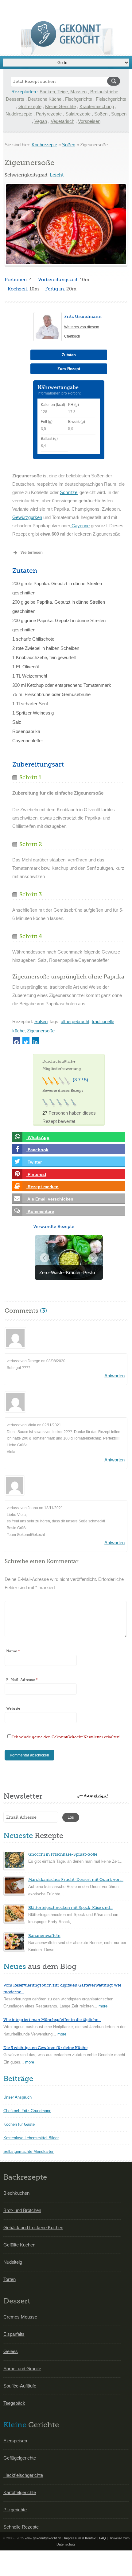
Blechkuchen (16, 2193)
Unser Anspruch (17, 2097)
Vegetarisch (62, 121)
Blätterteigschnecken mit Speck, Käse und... (70, 1908)
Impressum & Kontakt (80, 2538)
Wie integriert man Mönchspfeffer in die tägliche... (52, 2020)
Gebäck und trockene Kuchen (33, 2228)
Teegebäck (14, 2403)
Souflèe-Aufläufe (20, 2386)
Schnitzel (69, 492)
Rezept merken (43, 1187)
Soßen (101, 114)
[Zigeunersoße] (66, 224)
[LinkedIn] (35, 1040)
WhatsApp (38, 1137)
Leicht (57, 175)
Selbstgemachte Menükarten (29, 2151)
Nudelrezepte (19, 114)
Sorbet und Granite (22, 2369)
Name (13, 1651)
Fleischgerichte (111, 99)
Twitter (34, 1162)
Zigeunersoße (41, 1031)
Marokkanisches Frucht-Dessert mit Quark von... (76, 1879)
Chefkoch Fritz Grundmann (27, 2111)
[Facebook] (16, 1040)
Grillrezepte (30, 106)
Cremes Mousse (20, 2317)
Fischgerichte (79, 99)
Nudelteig (13, 2262)
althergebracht (75, 1021)
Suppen (119, 114)
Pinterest (36, 1174)
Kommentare (40, 1211)
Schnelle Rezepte (21, 2527)
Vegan (41, 121)
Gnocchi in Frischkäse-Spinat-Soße (63, 1854)
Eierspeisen (15, 2441)
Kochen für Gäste (19, 2124)
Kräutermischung (97, 106)
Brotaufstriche (104, 92)
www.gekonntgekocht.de (43, 2538)
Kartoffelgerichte (20, 2492)
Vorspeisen (89, 121)
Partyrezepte (49, 114)
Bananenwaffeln (44, 1936)
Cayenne (80, 526)
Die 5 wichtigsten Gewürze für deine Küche (45, 2048)
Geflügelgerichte (20, 2458)
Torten (10, 2279)
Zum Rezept (69, 369)
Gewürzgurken (27, 517)
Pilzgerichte (15, 2510)
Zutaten (69, 355)
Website (13, 1708)
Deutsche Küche (45, 99)
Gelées (11, 2351)
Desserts (15, 99)
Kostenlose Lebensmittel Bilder (31, 2138)
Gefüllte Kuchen (19, 2245)
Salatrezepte (78, 114)
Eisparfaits (14, 2334)
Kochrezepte (44, 145)
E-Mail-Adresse (22, 1680)
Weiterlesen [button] (32, 552)
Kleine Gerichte (60, 106)
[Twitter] (26, 1040)
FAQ (103, 2538)
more (103, 2006)
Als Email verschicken (50, 1199)
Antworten (115, 1376)
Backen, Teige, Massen (63, 92)
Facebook (37, 1150)
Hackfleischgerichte (23, 2475)
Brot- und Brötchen (22, 2210)
